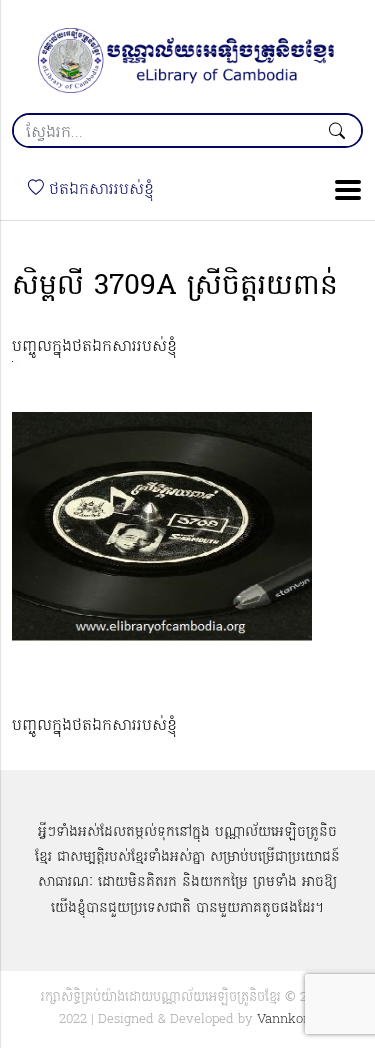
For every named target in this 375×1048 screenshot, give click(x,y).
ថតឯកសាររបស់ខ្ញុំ (99, 190)
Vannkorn (286, 1019)
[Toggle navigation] (342, 190)
